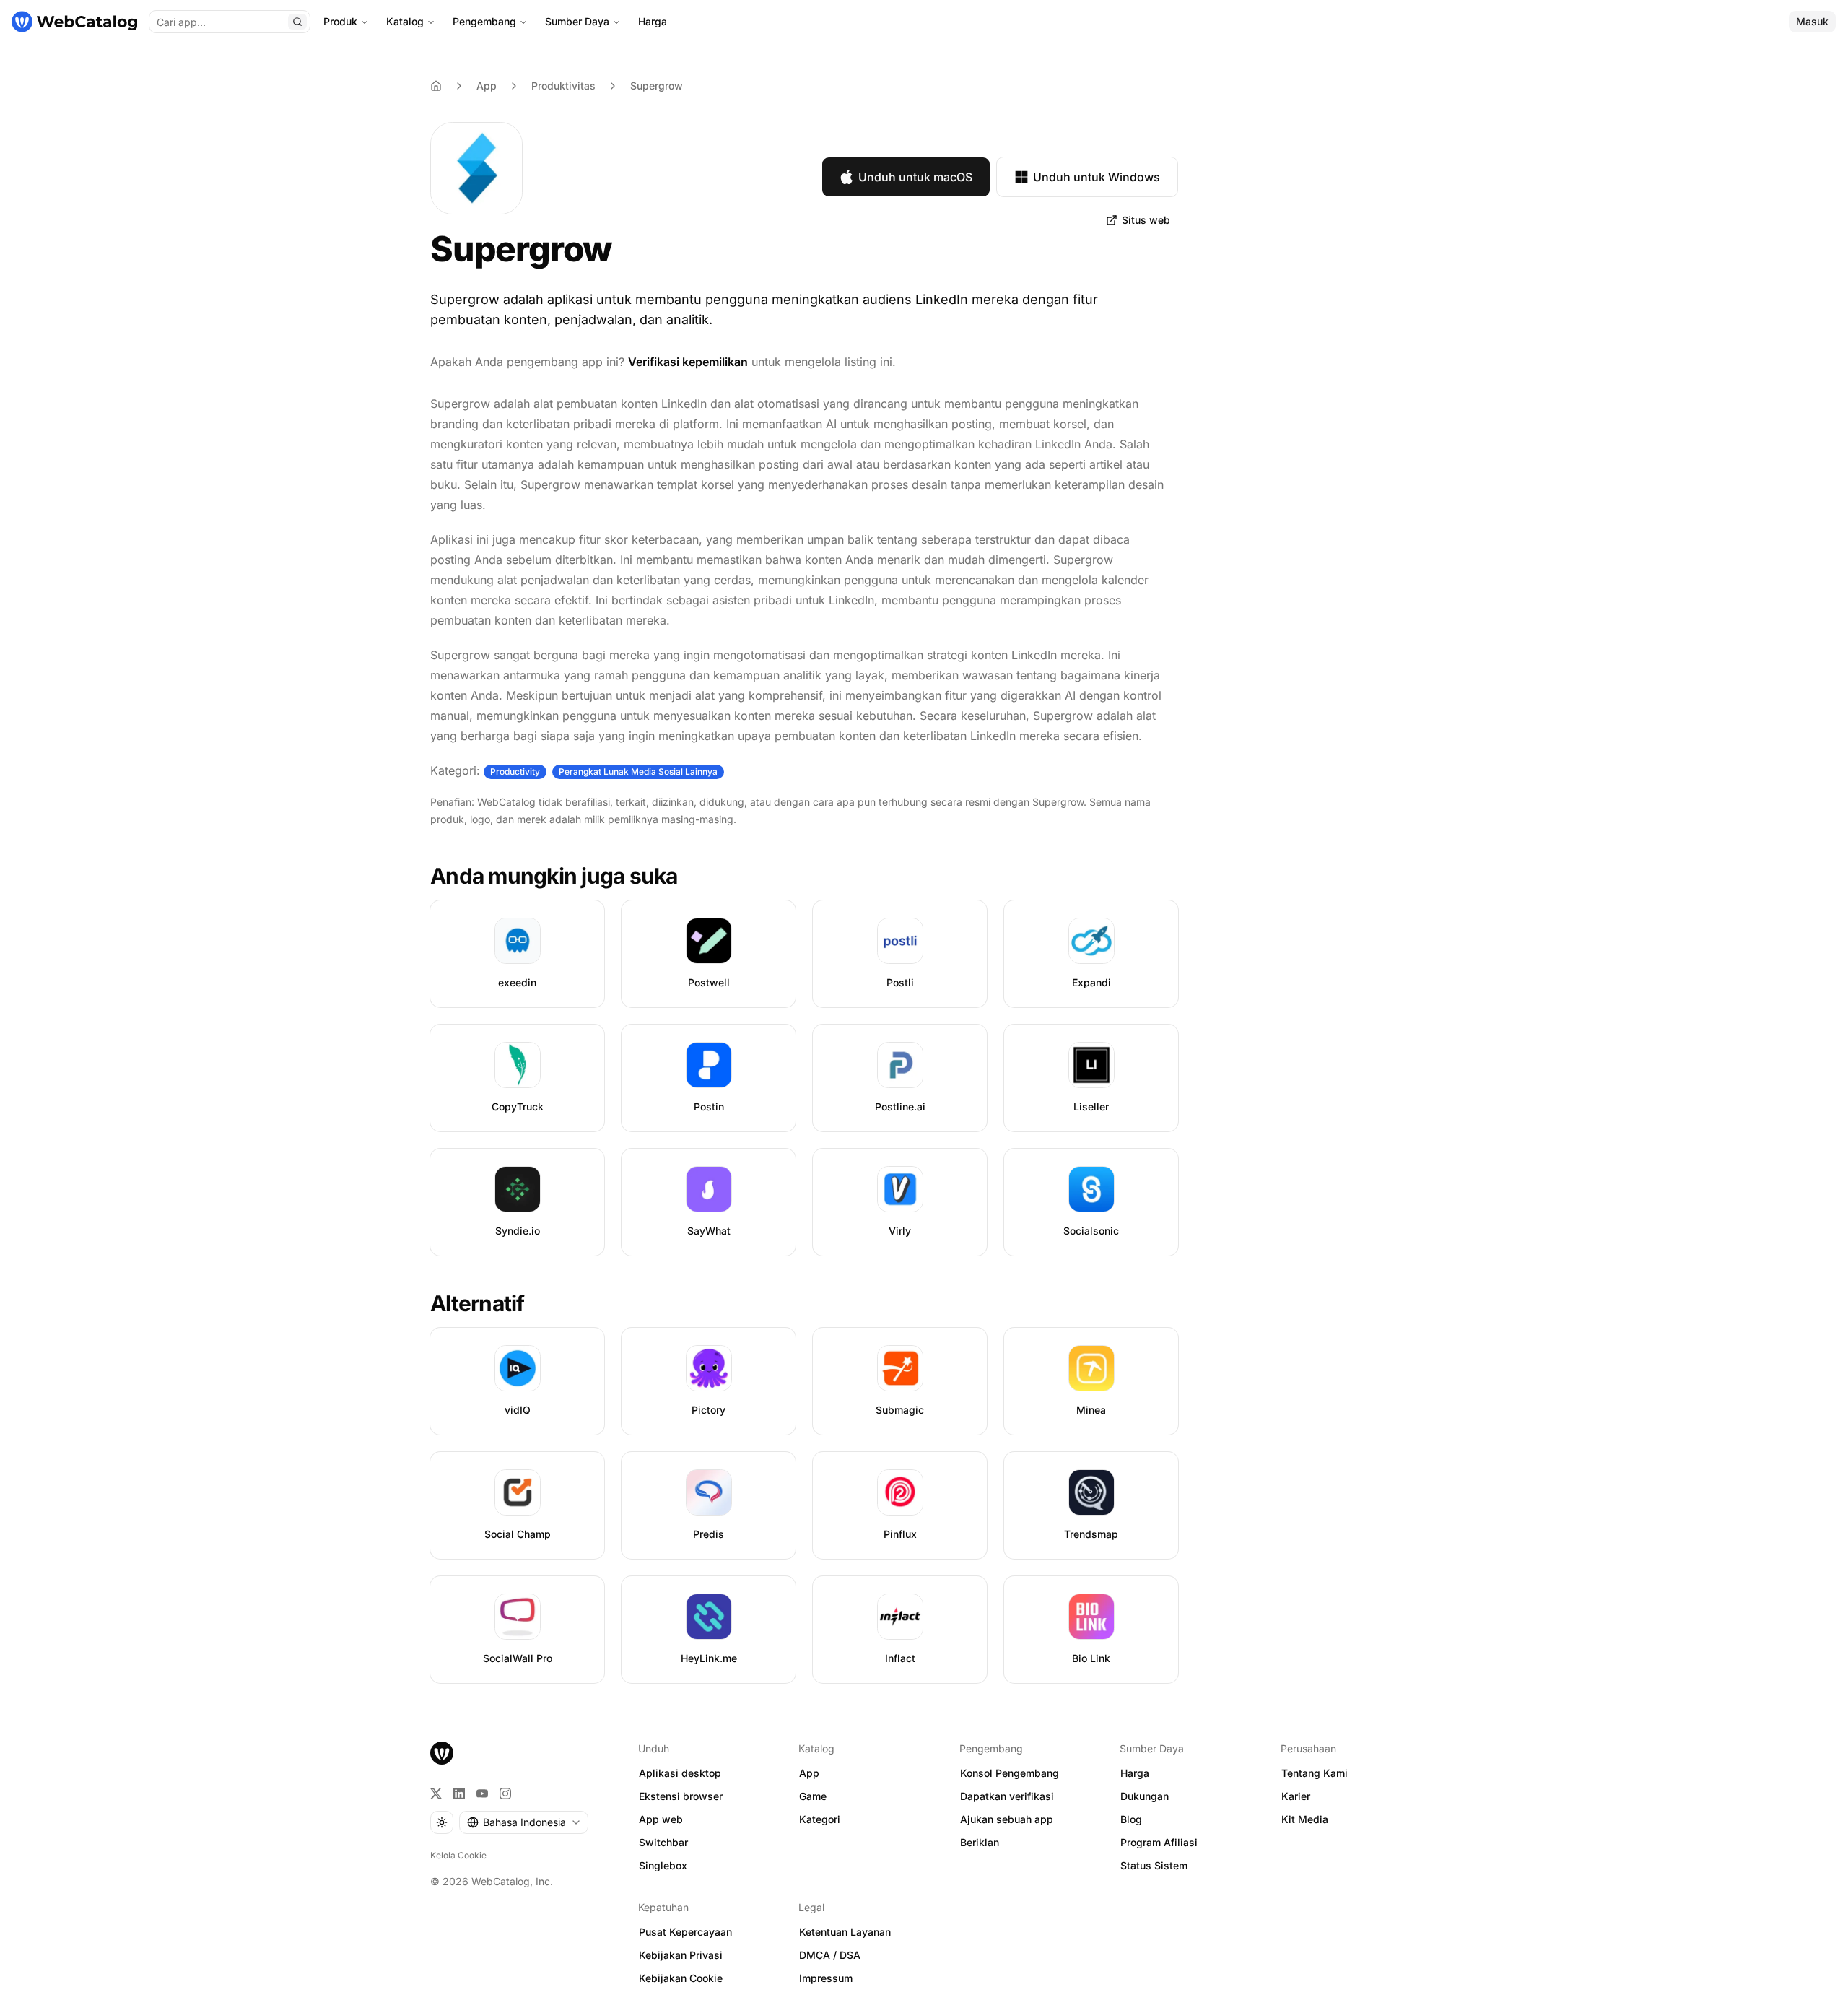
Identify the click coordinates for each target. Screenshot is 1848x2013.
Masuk (1812, 21)
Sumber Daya (577, 21)
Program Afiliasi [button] (1159, 1842)
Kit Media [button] (1305, 1819)
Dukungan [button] (1145, 1796)
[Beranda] (74, 22)
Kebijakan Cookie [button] (681, 1978)
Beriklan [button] (980, 1842)
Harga (653, 21)
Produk (340, 21)
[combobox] (524, 1822)
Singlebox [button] (663, 1865)
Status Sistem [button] (1154, 1865)
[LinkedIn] (459, 1794)
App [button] (809, 1773)
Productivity (515, 771)
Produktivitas (563, 86)
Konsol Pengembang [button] (1010, 1773)
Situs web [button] (1146, 220)
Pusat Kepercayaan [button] (685, 1932)
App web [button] (661, 1819)
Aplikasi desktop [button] (680, 1773)
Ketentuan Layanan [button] (845, 1932)
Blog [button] (1131, 1819)
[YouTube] (482, 1794)
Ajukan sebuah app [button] (1007, 1819)
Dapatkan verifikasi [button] (1007, 1796)
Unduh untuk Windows (1097, 177)
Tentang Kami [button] (1315, 1773)
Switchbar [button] (663, 1842)
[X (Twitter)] (436, 1794)
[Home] (436, 86)
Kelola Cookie (458, 1855)
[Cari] (297, 22)
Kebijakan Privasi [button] (681, 1955)
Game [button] (813, 1796)
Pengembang (484, 21)
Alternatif (478, 1303)
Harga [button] (1135, 1773)
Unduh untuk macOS (915, 177)
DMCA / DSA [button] (830, 1955)
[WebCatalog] (442, 1753)
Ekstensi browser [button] (681, 1796)
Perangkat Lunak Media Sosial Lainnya (638, 771)
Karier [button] (1296, 1796)
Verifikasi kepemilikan (688, 362)
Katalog (405, 21)
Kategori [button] (820, 1819)
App (487, 86)
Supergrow (657, 86)
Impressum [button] (826, 1978)
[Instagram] (505, 1794)
